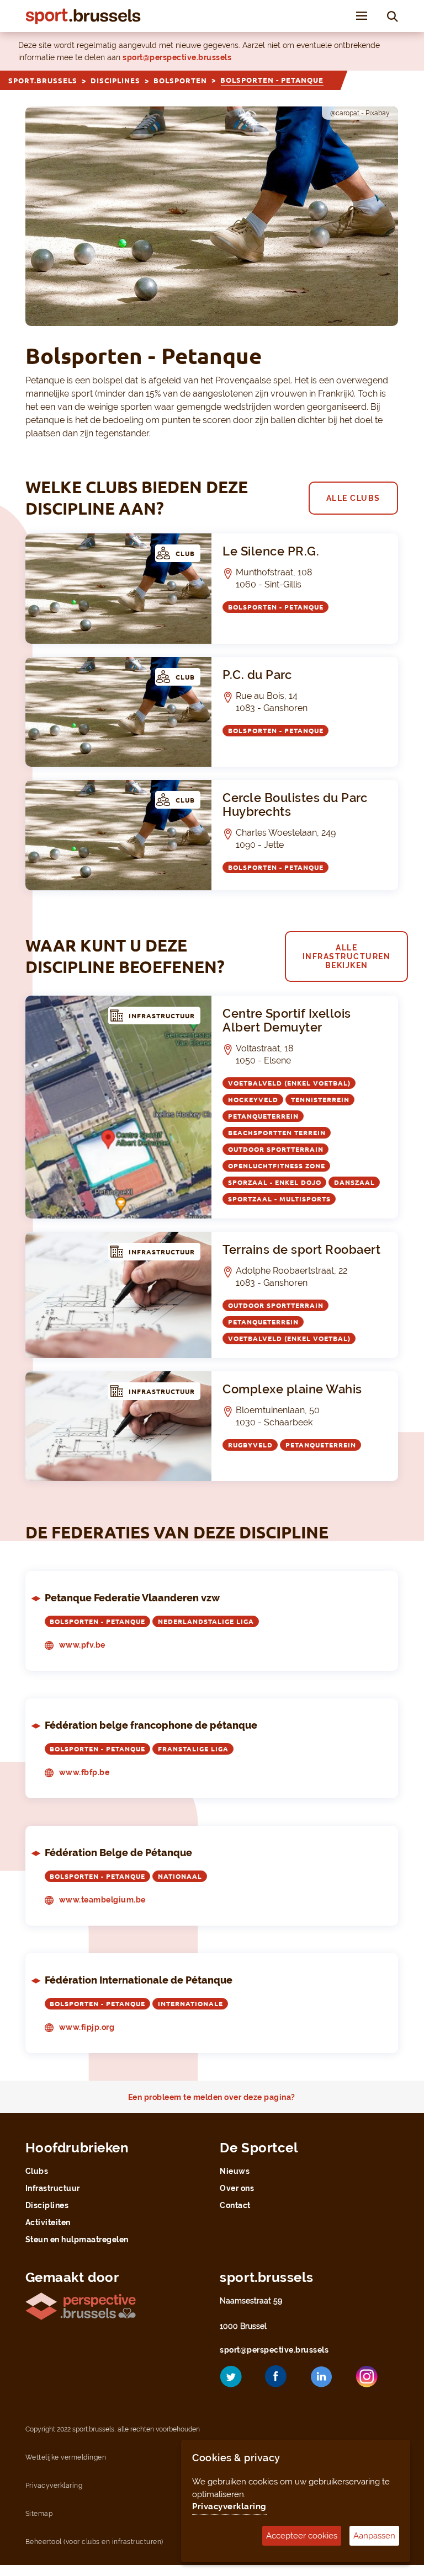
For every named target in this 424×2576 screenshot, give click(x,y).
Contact (235, 2205)
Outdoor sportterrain (276, 1149)
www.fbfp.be (84, 1772)
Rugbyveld (250, 1445)
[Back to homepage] (83, 16)
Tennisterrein (320, 1100)
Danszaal (354, 1182)
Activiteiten (48, 2222)
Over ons (237, 2188)
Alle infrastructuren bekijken (347, 956)
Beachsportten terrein (277, 1133)
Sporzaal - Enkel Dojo (275, 1182)
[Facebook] (284, 2380)
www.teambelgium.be (102, 1900)
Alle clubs (353, 498)
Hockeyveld (253, 1100)
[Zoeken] (393, 16)
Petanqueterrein (263, 1116)
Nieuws (235, 2171)
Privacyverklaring (229, 2506)
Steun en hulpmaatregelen (77, 2240)
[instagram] (375, 2380)
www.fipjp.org (87, 2027)
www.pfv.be (82, 1645)
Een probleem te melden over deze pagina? (212, 2097)
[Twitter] (239, 2380)
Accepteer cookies (302, 2536)
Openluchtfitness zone (277, 1166)
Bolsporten (180, 81)
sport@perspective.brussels (177, 57)
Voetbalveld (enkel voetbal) (289, 1083)
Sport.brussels (43, 81)
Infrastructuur (53, 2188)
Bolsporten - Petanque (276, 607)
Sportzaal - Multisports (279, 1199)
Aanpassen (374, 2536)
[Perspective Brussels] (81, 2305)
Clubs (37, 2171)
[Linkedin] (330, 2381)
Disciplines (115, 81)
